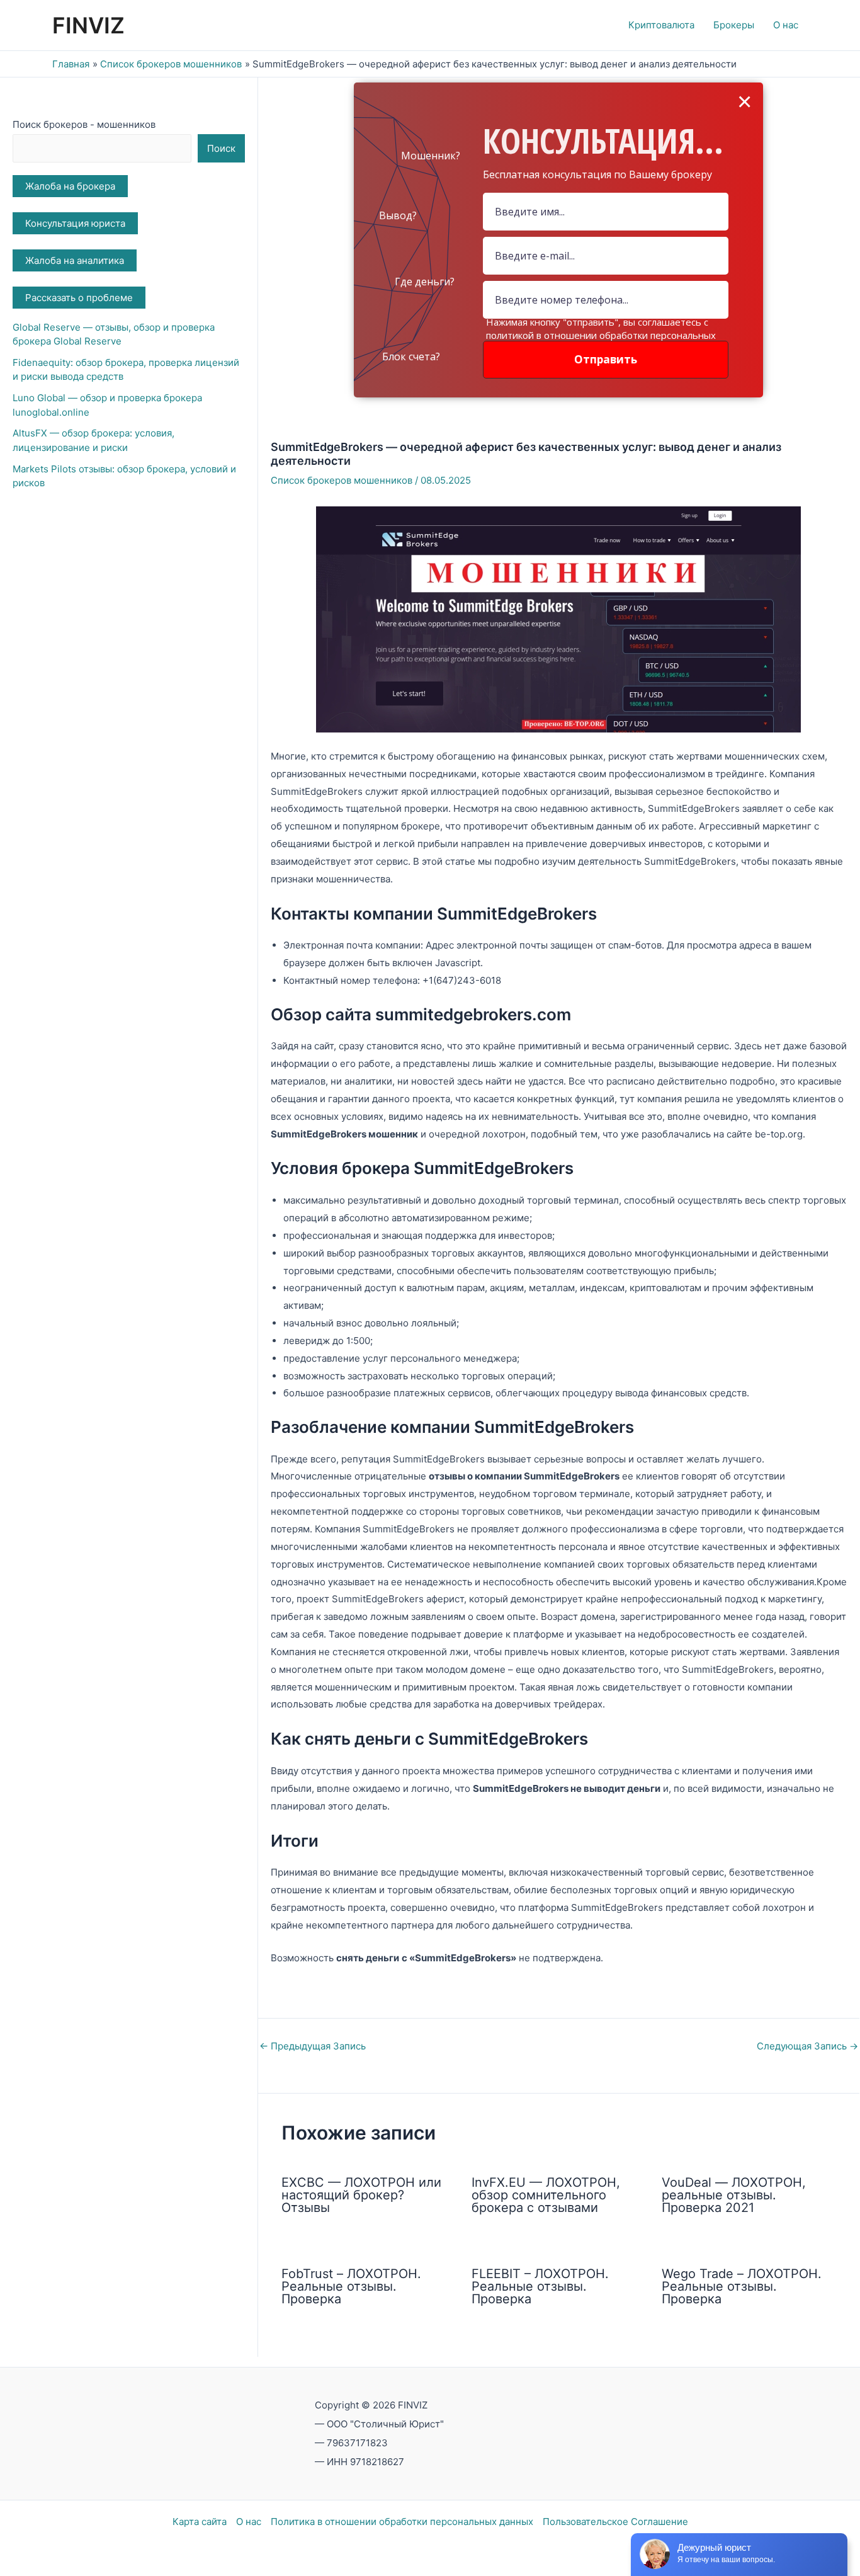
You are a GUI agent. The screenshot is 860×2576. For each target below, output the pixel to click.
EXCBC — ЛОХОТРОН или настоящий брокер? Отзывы (361, 2195)
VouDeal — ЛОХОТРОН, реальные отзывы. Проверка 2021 (734, 2195)
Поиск (221, 148)
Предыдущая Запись (313, 2046)
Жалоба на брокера (70, 186)
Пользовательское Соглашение (615, 2522)
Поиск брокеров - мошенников (84, 124)
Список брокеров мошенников (342, 480)
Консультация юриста (75, 223)
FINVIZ (88, 25)
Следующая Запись (807, 2046)
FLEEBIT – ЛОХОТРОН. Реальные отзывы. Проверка (540, 2286)
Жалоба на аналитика (75, 260)
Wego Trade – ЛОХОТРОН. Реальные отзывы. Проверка (742, 2286)
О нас (249, 2522)
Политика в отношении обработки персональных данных (402, 2522)
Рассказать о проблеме (79, 298)
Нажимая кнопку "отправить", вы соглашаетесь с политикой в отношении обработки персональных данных (601, 335)
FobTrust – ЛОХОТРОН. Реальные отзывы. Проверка (351, 2286)
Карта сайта (200, 2522)
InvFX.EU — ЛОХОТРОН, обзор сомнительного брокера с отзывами (546, 2195)
